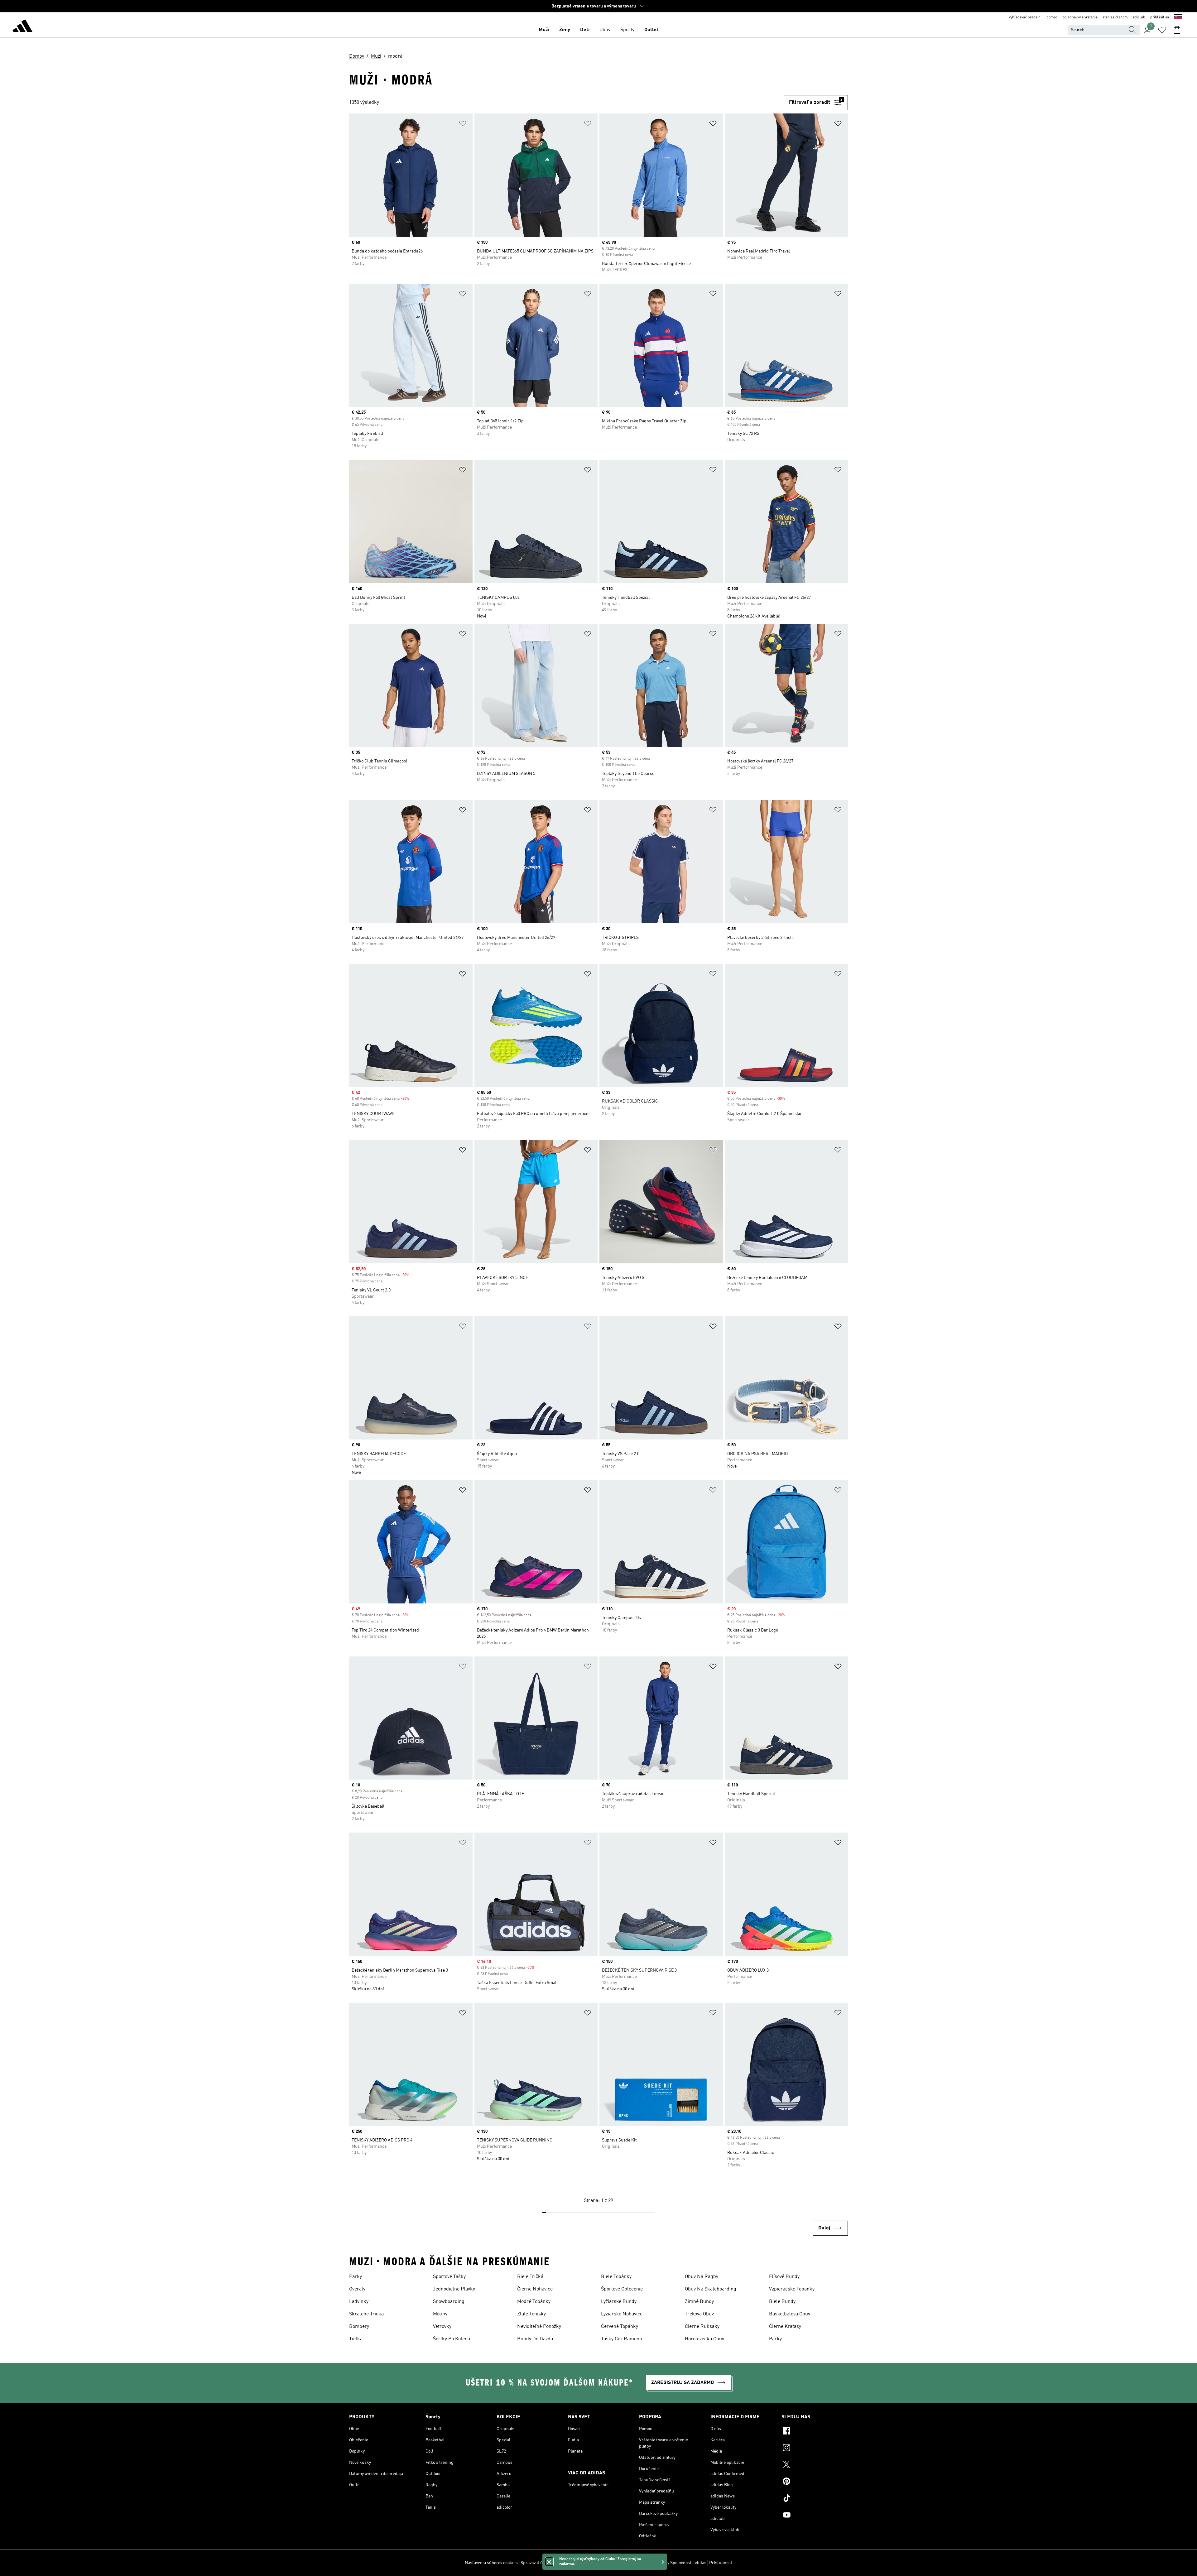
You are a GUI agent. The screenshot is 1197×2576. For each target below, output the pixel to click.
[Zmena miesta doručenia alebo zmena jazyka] (1178, 17)
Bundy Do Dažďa (535, 2339)
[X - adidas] (815, 2465)
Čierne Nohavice (535, 2289)
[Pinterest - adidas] (815, 2482)
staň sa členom (1115, 17)
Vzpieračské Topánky (792, 2289)
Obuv (605, 30)
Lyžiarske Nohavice (622, 2314)
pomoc (1052, 17)
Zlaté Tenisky (531, 2314)
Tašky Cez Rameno (621, 2339)
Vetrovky (442, 2327)
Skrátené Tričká (366, 2314)
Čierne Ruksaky (702, 2327)
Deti (585, 30)
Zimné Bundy (699, 2302)
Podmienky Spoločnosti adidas (677, 2563)
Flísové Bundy (784, 2277)
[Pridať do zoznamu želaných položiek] (463, 125)
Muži (544, 30)
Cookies (561, 2563)
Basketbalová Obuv (790, 2314)
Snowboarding (449, 2302)
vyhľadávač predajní (1025, 17)
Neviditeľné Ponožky (539, 2327)
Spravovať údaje (536, 2563)
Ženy (565, 30)
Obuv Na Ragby (702, 2277)
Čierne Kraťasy (785, 2327)
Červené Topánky (620, 2327)
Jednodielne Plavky (454, 2289)
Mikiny (440, 2314)
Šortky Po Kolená (452, 2339)
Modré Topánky (534, 2302)
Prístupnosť (721, 2563)
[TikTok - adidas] (815, 2499)
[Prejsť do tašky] (1177, 30)
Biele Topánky (616, 2277)
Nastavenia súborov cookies (491, 2563)
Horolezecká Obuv (704, 2339)
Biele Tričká (530, 2277)
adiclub (1139, 17)
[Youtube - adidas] (815, 2516)
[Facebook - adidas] (815, 2432)
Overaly (357, 2289)
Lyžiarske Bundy (619, 2302)
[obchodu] (22, 27)
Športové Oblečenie (622, 2289)
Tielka (356, 2339)
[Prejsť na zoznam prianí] (1162, 30)
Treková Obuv (699, 2314)
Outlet (651, 30)
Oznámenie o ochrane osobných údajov (608, 2563)
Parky (356, 2277)
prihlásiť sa (1160, 17)
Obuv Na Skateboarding (711, 2289)
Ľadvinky (359, 2302)
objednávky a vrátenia (1080, 17)
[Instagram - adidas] (815, 2449)
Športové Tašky (449, 2277)
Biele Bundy (782, 2302)
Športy (627, 30)
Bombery (359, 2327)
